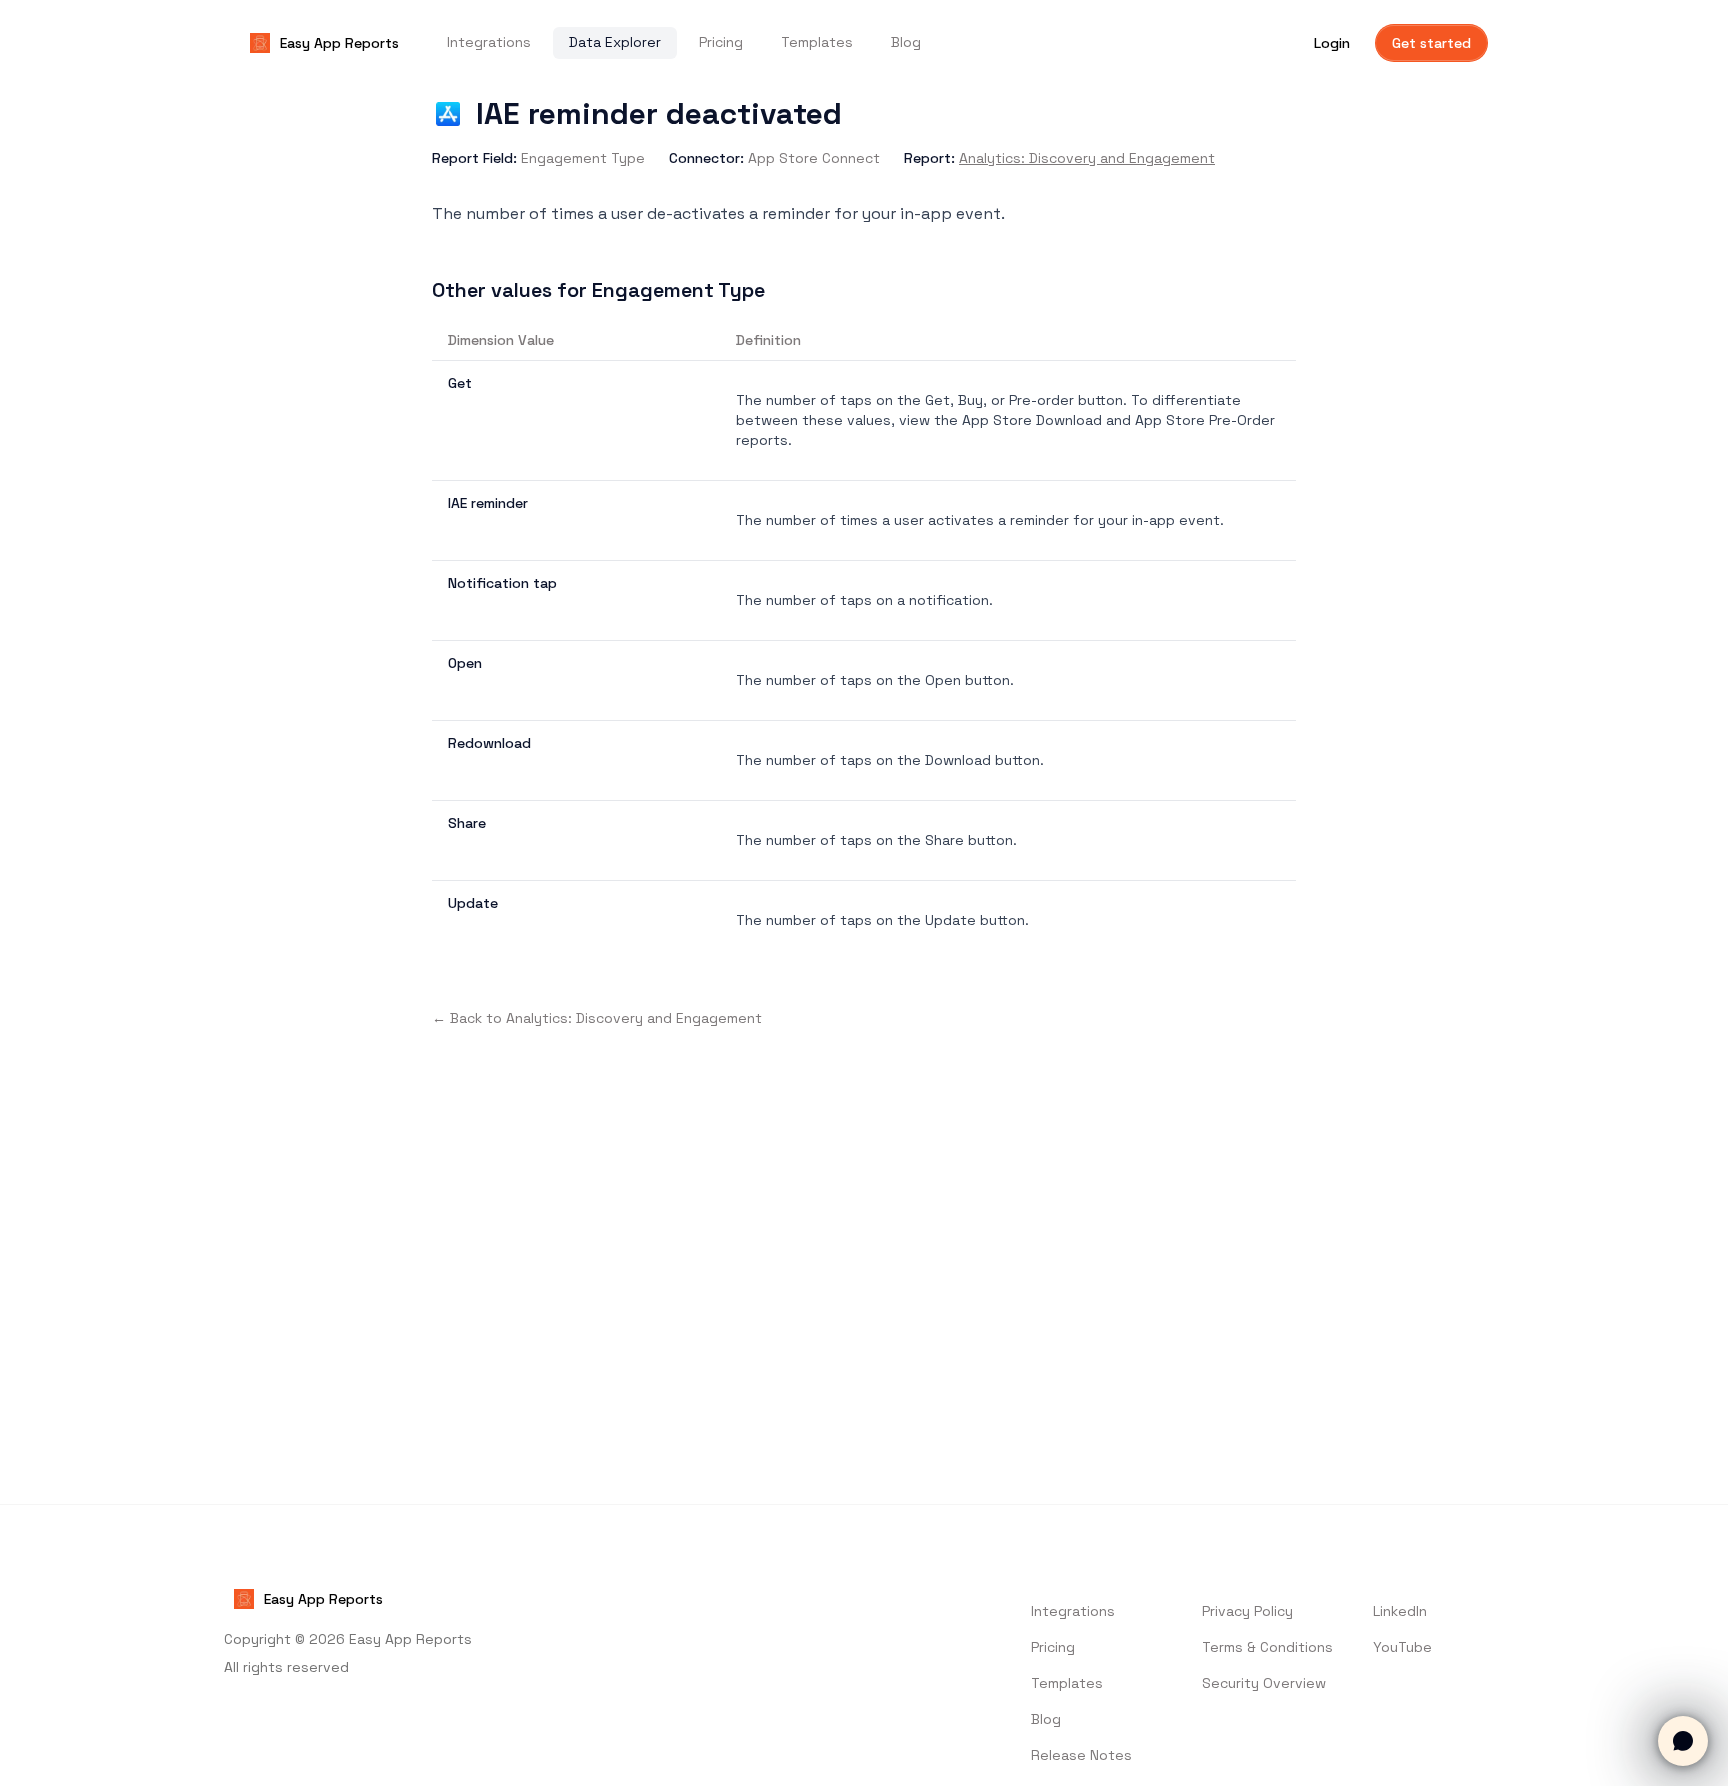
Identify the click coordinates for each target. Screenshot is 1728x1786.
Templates (817, 42)
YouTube (1402, 1647)
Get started (1431, 43)
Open (465, 663)
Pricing (721, 42)
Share (467, 823)
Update (473, 903)
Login (1332, 43)
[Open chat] (1683, 1741)
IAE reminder (488, 503)
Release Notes (1081, 1755)
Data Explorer (615, 42)
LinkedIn (1400, 1611)
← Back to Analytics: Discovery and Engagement (597, 1018)
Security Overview (1264, 1683)
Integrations (489, 42)
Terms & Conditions (1267, 1647)
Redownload (489, 743)
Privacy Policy (1247, 1611)
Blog (906, 42)
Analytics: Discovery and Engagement (1087, 158)
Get (460, 383)
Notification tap (502, 583)
